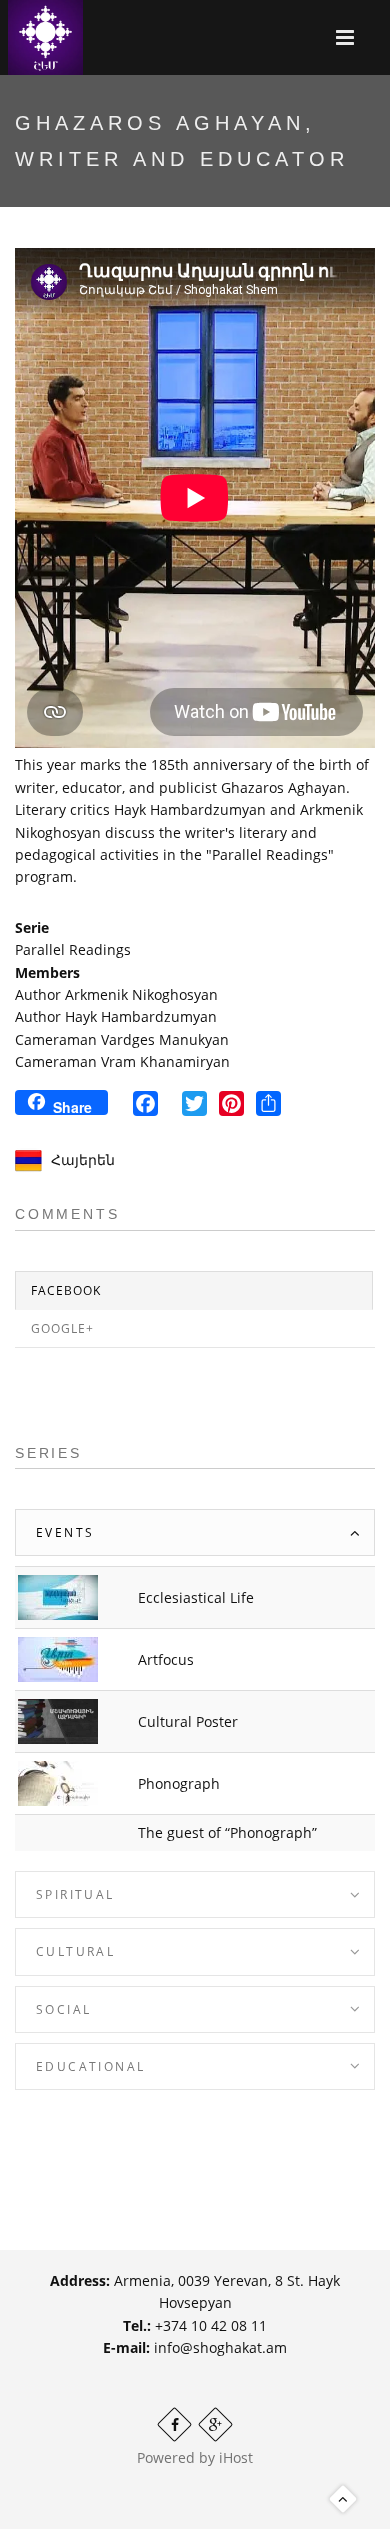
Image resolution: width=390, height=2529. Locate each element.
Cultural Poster (188, 1721)
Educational (90, 2066)
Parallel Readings (73, 949)
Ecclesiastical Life (196, 1597)
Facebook (66, 1290)
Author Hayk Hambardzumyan (116, 1016)
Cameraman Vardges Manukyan (122, 1039)
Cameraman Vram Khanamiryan (122, 1061)
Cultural (75, 1951)
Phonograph (179, 1783)
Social (63, 2009)
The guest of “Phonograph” (227, 1832)
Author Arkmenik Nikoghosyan (116, 994)
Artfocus (166, 1659)
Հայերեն (83, 1159)
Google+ (62, 1328)
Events (65, 1532)
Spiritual (75, 1894)
